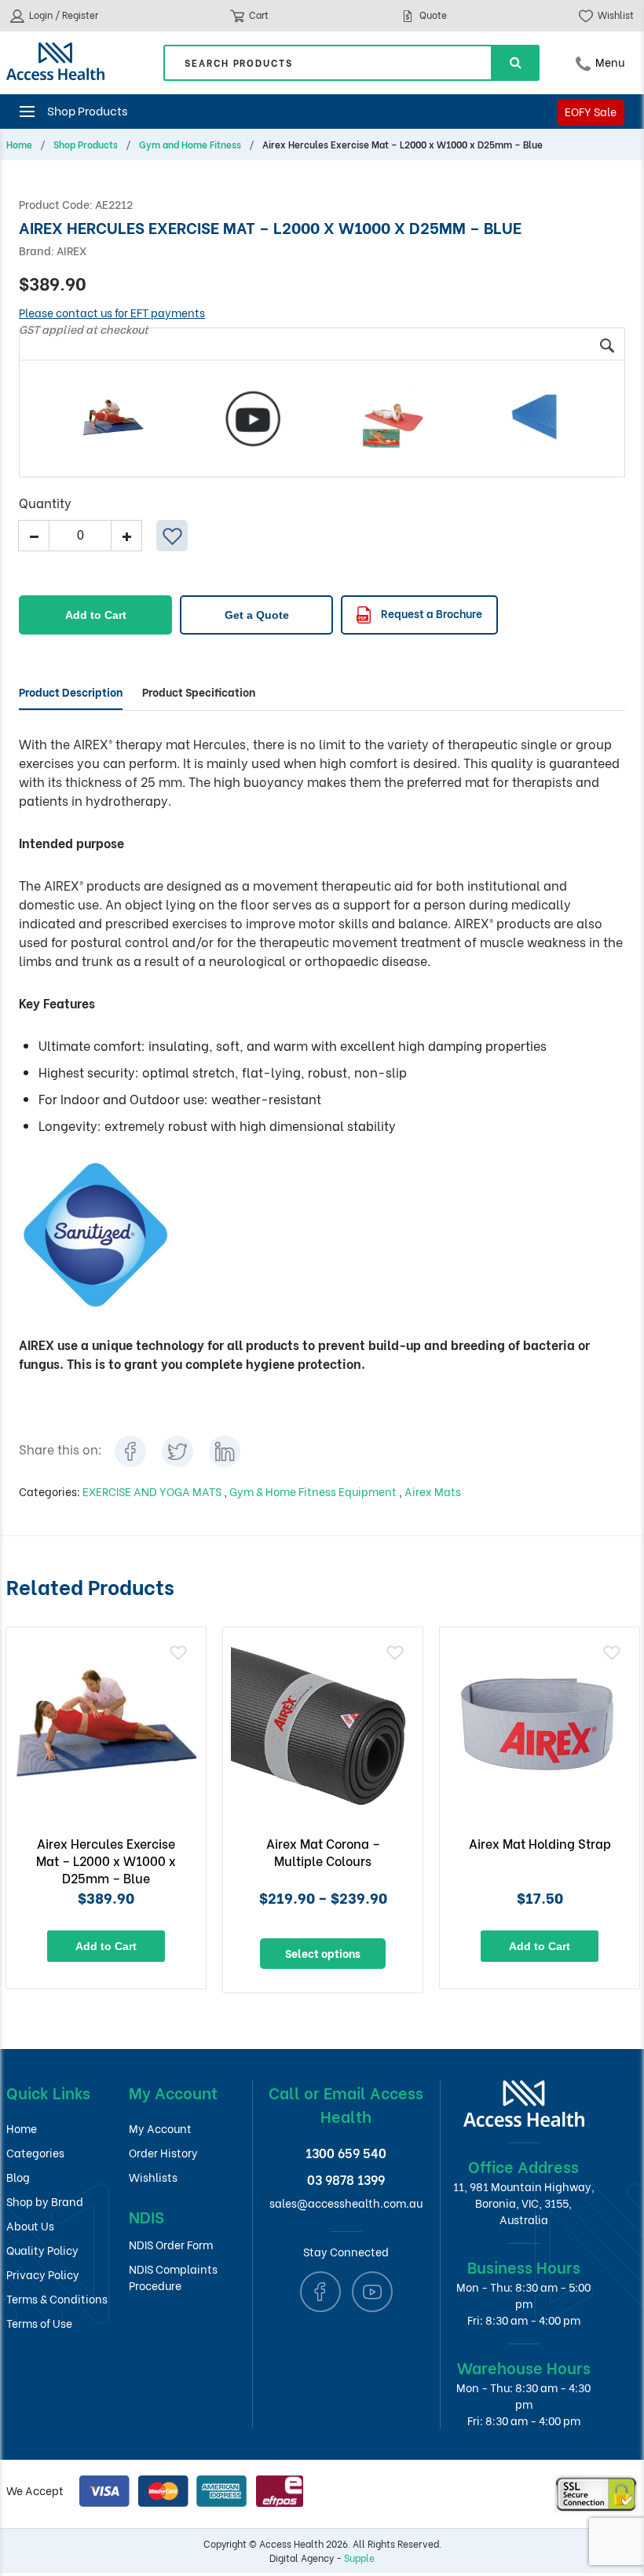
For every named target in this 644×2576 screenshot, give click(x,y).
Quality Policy (42, 2250)
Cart (258, 15)
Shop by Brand (45, 2201)
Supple (359, 2558)
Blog (18, 2177)
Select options (323, 1953)
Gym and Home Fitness (190, 145)
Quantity (45, 502)
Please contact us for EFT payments (112, 312)
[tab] (71, 692)
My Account (160, 2128)
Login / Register (62, 15)
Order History (163, 2152)
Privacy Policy (43, 2274)
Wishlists (153, 2177)
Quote (432, 15)
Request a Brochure (430, 613)
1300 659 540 (346, 2152)
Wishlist (615, 15)
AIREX (71, 250)
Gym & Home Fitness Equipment (314, 1491)
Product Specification (199, 692)
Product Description (71, 692)
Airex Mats (433, 1491)
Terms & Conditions (57, 2298)
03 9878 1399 (346, 2179)
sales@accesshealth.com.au (346, 2203)
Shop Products (86, 145)
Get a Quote (257, 615)
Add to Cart (96, 615)
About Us (30, 2225)
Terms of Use (39, 2323)
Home (19, 145)
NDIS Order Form (171, 2244)
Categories (35, 2152)
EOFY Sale (591, 111)
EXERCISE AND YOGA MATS (153, 1491)
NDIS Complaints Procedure (173, 2277)
